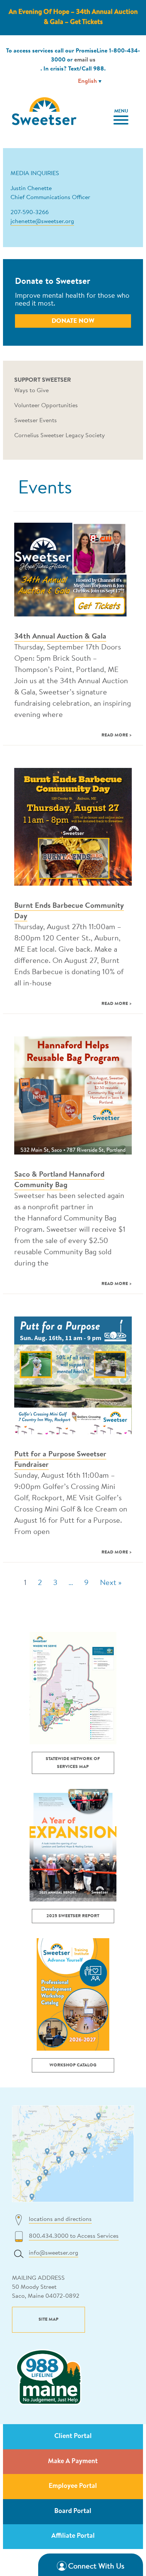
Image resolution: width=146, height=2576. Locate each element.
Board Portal (73, 2512)
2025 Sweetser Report (73, 1916)
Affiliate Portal (73, 2536)
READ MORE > (117, 735)
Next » (111, 1583)
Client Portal (73, 2437)
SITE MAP (48, 2320)
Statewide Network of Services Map (73, 1763)
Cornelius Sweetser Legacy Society (60, 436)
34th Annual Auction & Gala (60, 637)
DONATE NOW (73, 321)
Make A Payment (73, 2462)
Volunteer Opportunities (46, 406)
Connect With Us (96, 2567)
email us (85, 60)
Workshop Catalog (73, 2065)
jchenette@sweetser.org (42, 222)
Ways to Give (31, 391)
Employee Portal (73, 2486)
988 (99, 69)
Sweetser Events (36, 421)
